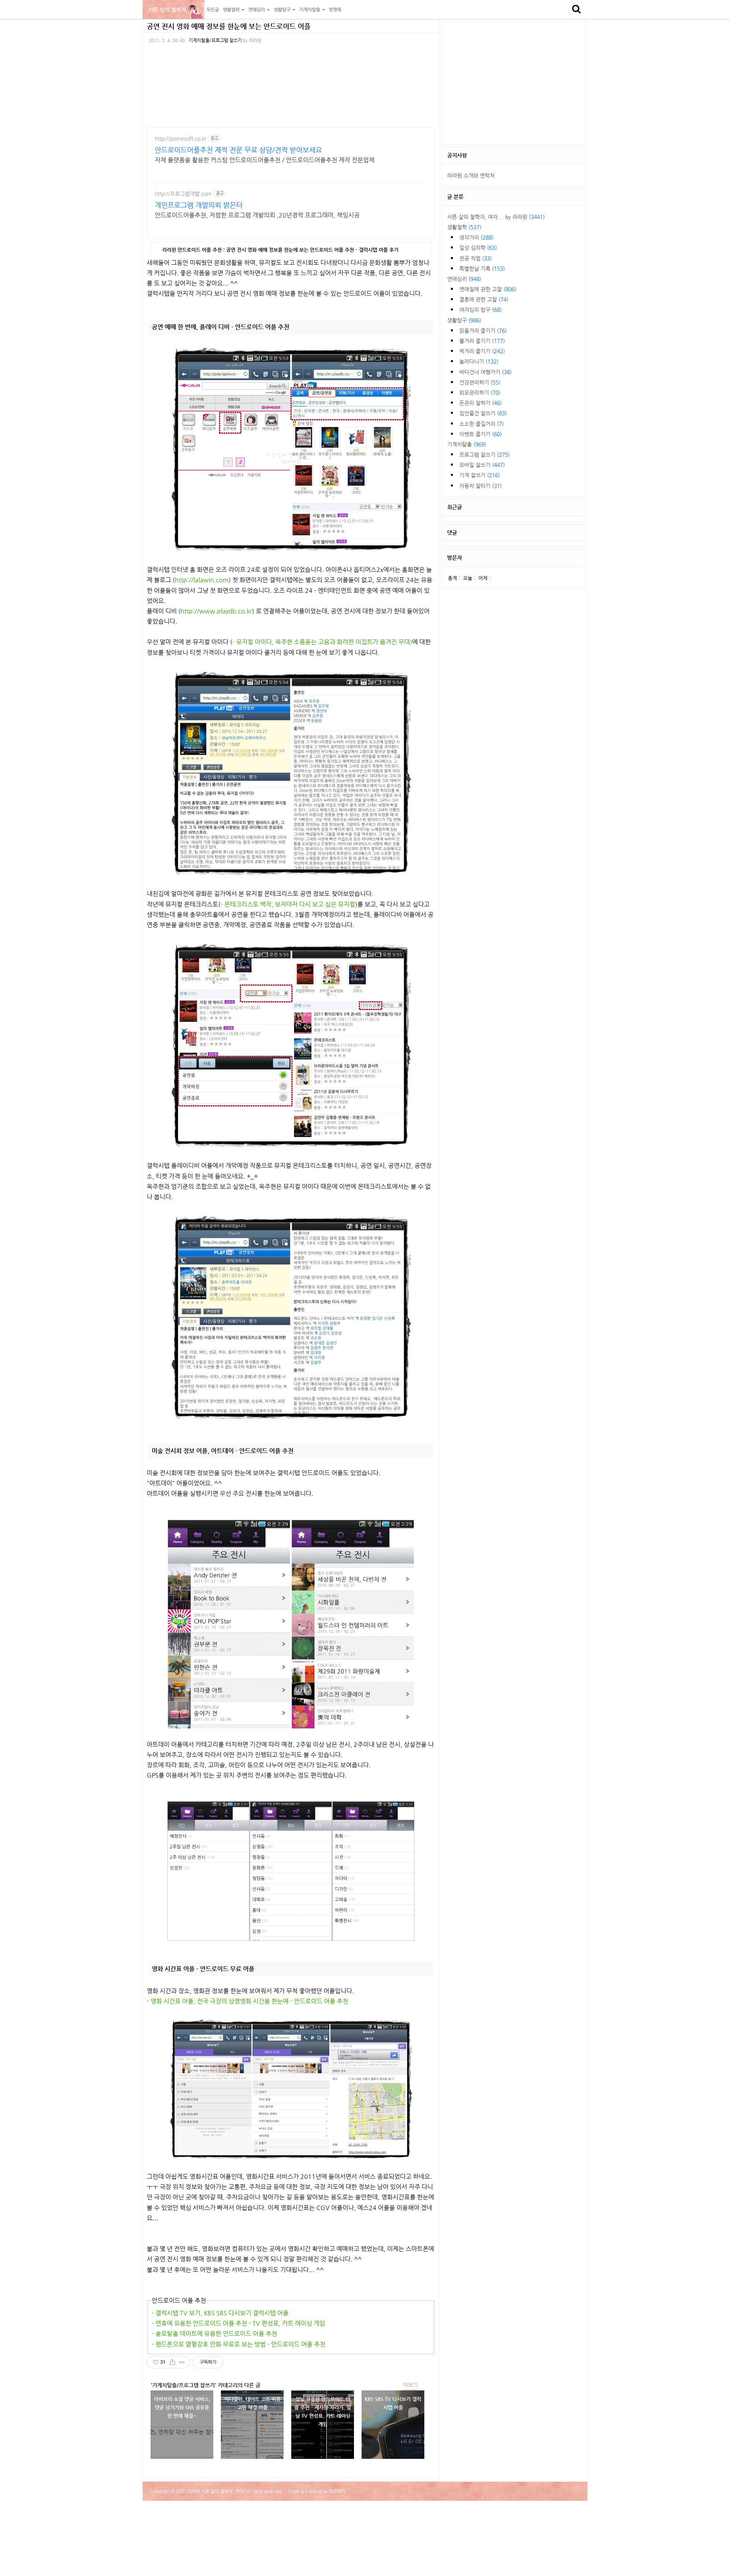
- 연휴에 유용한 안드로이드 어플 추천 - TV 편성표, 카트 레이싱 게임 (238, 2323)
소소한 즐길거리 (482, 424)
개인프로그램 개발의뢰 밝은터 (199, 205)
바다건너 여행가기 (486, 372)
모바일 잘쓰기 (482, 465)
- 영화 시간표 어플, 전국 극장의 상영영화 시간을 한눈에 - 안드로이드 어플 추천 (248, 2001)
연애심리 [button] (257, 10)
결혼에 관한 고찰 (484, 299)
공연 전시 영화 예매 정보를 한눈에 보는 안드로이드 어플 (229, 26)
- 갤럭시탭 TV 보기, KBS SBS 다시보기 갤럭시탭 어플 (220, 2313)
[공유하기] (172, 2362)
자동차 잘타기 (481, 486)
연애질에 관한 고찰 (488, 289)
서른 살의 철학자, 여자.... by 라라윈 (496, 217)
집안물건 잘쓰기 (483, 413)
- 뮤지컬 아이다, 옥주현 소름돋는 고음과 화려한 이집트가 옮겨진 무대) (322, 642)
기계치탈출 (467, 444)
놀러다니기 (479, 361)
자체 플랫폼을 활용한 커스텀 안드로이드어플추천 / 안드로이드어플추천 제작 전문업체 (265, 160)
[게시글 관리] (182, 2362)
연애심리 (464, 279)
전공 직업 (476, 258)
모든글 (213, 10)
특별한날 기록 (482, 269)
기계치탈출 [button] (310, 10)
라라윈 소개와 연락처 (471, 175)
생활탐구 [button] (283, 10)
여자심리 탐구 (481, 310)
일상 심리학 (478, 248)
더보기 (410, 2385)
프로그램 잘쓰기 (485, 454)
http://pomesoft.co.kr (181, 138)
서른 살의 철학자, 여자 (174, 10)
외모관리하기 (480, 393)
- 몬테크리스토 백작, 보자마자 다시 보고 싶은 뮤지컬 (288, 904)
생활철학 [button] (232, 10)
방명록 (335, 10)
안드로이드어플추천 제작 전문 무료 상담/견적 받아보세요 (238, 150)
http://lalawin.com (202, 580)
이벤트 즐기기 (481, 434)
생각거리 (476, 237)
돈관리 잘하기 (481, 403)
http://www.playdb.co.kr (216, 611)
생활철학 (464, 227)
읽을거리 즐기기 (483, 331)
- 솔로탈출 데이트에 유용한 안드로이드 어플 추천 (214, 2334)
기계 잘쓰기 (480, 475)
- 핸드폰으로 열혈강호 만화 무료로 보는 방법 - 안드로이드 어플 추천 (239, 2344)
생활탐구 (464, 320)
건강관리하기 (480, 382)
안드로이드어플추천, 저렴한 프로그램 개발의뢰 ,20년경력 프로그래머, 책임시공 (257, 215)
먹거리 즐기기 (482, 351)
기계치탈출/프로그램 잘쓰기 (215, 40)
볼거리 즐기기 (482, 341)
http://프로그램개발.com (183, 194)
